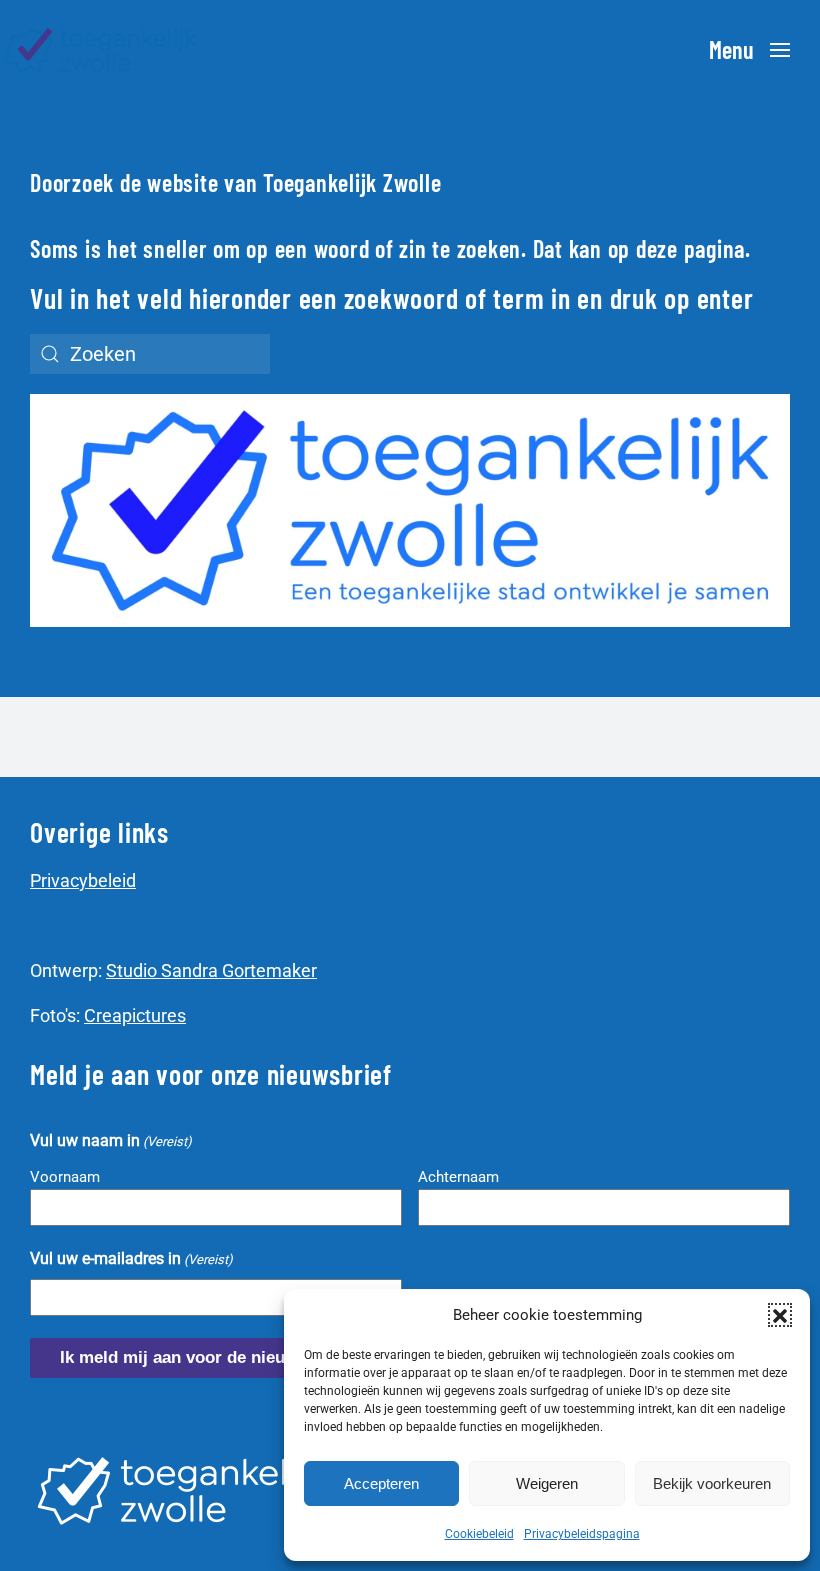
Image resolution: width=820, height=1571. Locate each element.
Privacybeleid (83, 880)
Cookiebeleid (479, 1534)
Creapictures (135, 1015)
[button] (780, 1315)
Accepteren (381, 1483)
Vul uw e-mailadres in (131, 1258)
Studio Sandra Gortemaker (211, 970)
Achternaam (458, 1177)
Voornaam (65, 1177)
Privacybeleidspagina (582, 1534)
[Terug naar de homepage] (100, 50)
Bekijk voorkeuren (712, 1483)
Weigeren (547, 1483)
